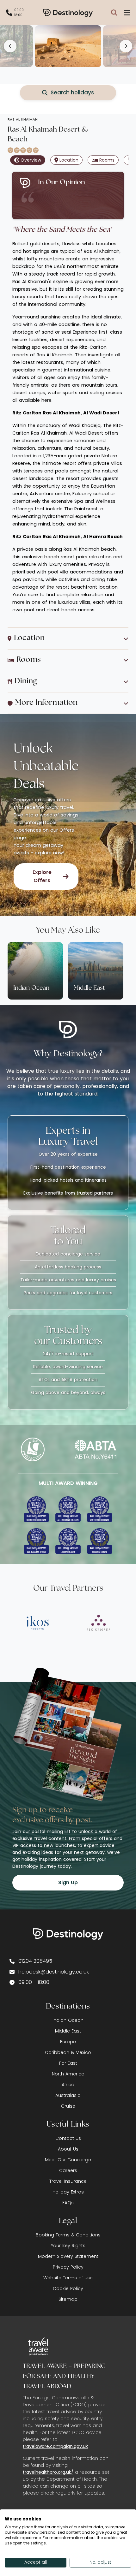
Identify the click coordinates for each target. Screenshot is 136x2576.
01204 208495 (35, 1961)
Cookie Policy (68, 2288)
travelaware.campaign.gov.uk (55, 2446)
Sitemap (68, 2299)
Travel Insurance (68, 2181)
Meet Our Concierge (68, 2160)
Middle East (68, 2031)
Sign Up (68, 1882)
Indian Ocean (68, 2020)
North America (68, 2074)
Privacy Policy (68, 2267)
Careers (68, 2170)
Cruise (68, 2106)
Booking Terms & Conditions (68, 2235)
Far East (68, 2063)
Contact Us (68, 2138)
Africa (68, 2085)
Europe (68, 2042)
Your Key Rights (68, 2246)
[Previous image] (10, 46)
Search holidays (72, 92)
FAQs (68, 2203)
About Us (68, 2149)
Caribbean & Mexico (68, 2052)
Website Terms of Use (68, 2278)
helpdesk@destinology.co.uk (54, 1972)
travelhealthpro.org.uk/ (48, 2472)
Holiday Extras (68, 2192)
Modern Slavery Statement (68, 2256)
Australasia (68, 2095)
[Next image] (126, 46)
